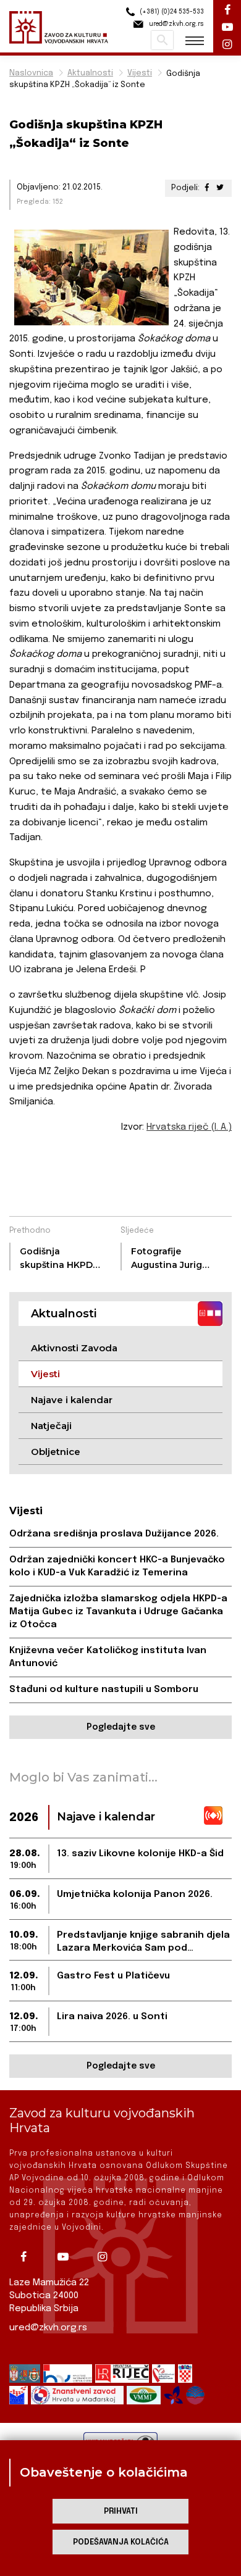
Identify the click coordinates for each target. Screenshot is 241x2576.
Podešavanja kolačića (121, 2542)
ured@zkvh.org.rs (48, 2328)
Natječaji (51, 1426)
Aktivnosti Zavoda (74, 1348)
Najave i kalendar (72, 1400)
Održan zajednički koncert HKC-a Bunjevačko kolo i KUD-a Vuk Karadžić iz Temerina (117, 1566)
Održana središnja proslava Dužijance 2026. (114, 1534)
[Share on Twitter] (220, 188)
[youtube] (67, 2257)
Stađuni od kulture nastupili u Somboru (104, 1690)
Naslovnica (31, 73)
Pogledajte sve (121, 1727)
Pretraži (162, 40)
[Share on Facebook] (207, 188)
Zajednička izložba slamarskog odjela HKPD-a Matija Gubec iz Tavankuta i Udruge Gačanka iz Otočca (118, 1612)
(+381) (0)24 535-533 (171, 12)
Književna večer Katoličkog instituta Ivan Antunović (108, 1657)
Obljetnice (56, 1452)
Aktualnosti (90, 73)
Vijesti (140, 73)
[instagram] (107, 2257)
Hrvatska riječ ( (189, 1127)
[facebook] (28, 2257)
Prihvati (121, 2511)
